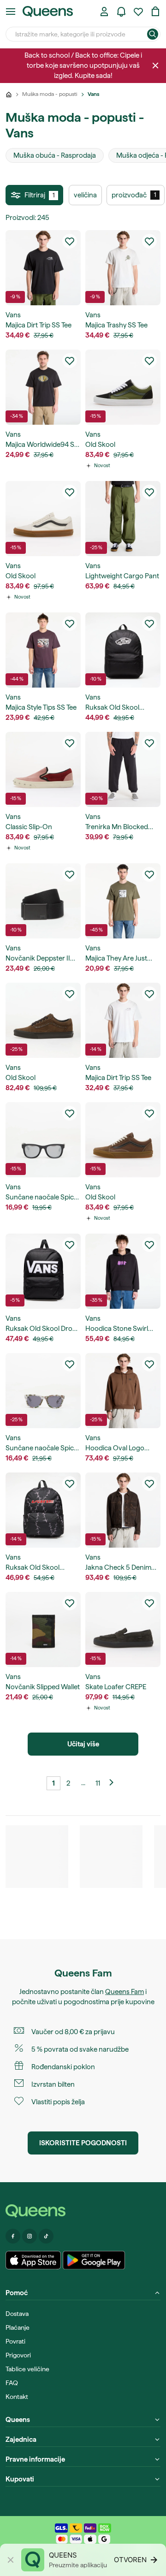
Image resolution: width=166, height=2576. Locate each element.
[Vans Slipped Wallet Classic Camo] (43, 1629)
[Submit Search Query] (153, 34)
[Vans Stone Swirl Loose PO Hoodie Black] (123, 1271)
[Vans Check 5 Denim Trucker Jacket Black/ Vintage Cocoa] (123, 1510)
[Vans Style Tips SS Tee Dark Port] (43, 650)
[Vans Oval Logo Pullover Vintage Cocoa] (123, 1391)
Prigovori (18, 2355)
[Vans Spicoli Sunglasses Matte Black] (43, 1140)
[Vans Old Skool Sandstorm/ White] (123, 387)
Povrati (15, 2341)
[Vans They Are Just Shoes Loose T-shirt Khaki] (123, 901)
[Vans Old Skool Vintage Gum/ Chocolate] (123, 1140)
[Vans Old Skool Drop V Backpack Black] (43, 1271)
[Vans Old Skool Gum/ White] (43, 519)
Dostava (17, 2314)
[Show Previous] (113, 1783)
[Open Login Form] (104, 12)
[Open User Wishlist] (138, 12)
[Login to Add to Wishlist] (70, 241)
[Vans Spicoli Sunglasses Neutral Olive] (43, 1391)
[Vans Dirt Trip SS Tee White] (123, 1020)
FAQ (12, 2383)
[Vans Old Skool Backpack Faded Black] (43, 1510)
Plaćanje (18, 2327)
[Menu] (11, 12)
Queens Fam (125, 1992)
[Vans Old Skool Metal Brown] (43, 1020)
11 (98, 1783)
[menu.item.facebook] (13, 2236)
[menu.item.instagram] (30, 2236)
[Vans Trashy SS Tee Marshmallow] (123, 268)
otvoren (130, 2560)
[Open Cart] (155, 12)
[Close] (155, 65)
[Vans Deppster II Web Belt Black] (43, 901)
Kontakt (17, 2397)
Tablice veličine (27, 2369)
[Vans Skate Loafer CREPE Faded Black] (123, 1629)
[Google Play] (94, 2260)
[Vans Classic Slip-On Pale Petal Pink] (43, 769)
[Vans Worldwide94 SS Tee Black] (43, 387)
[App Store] (33, 2260)
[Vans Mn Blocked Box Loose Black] (123, 769)
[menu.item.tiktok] (46, 2236)
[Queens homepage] (48, 12)
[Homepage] (83, 2211)
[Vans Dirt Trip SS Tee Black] (43, 268)
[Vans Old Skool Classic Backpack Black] (123, 650)
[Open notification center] (121, 12)
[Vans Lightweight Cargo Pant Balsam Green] (123, 519)
